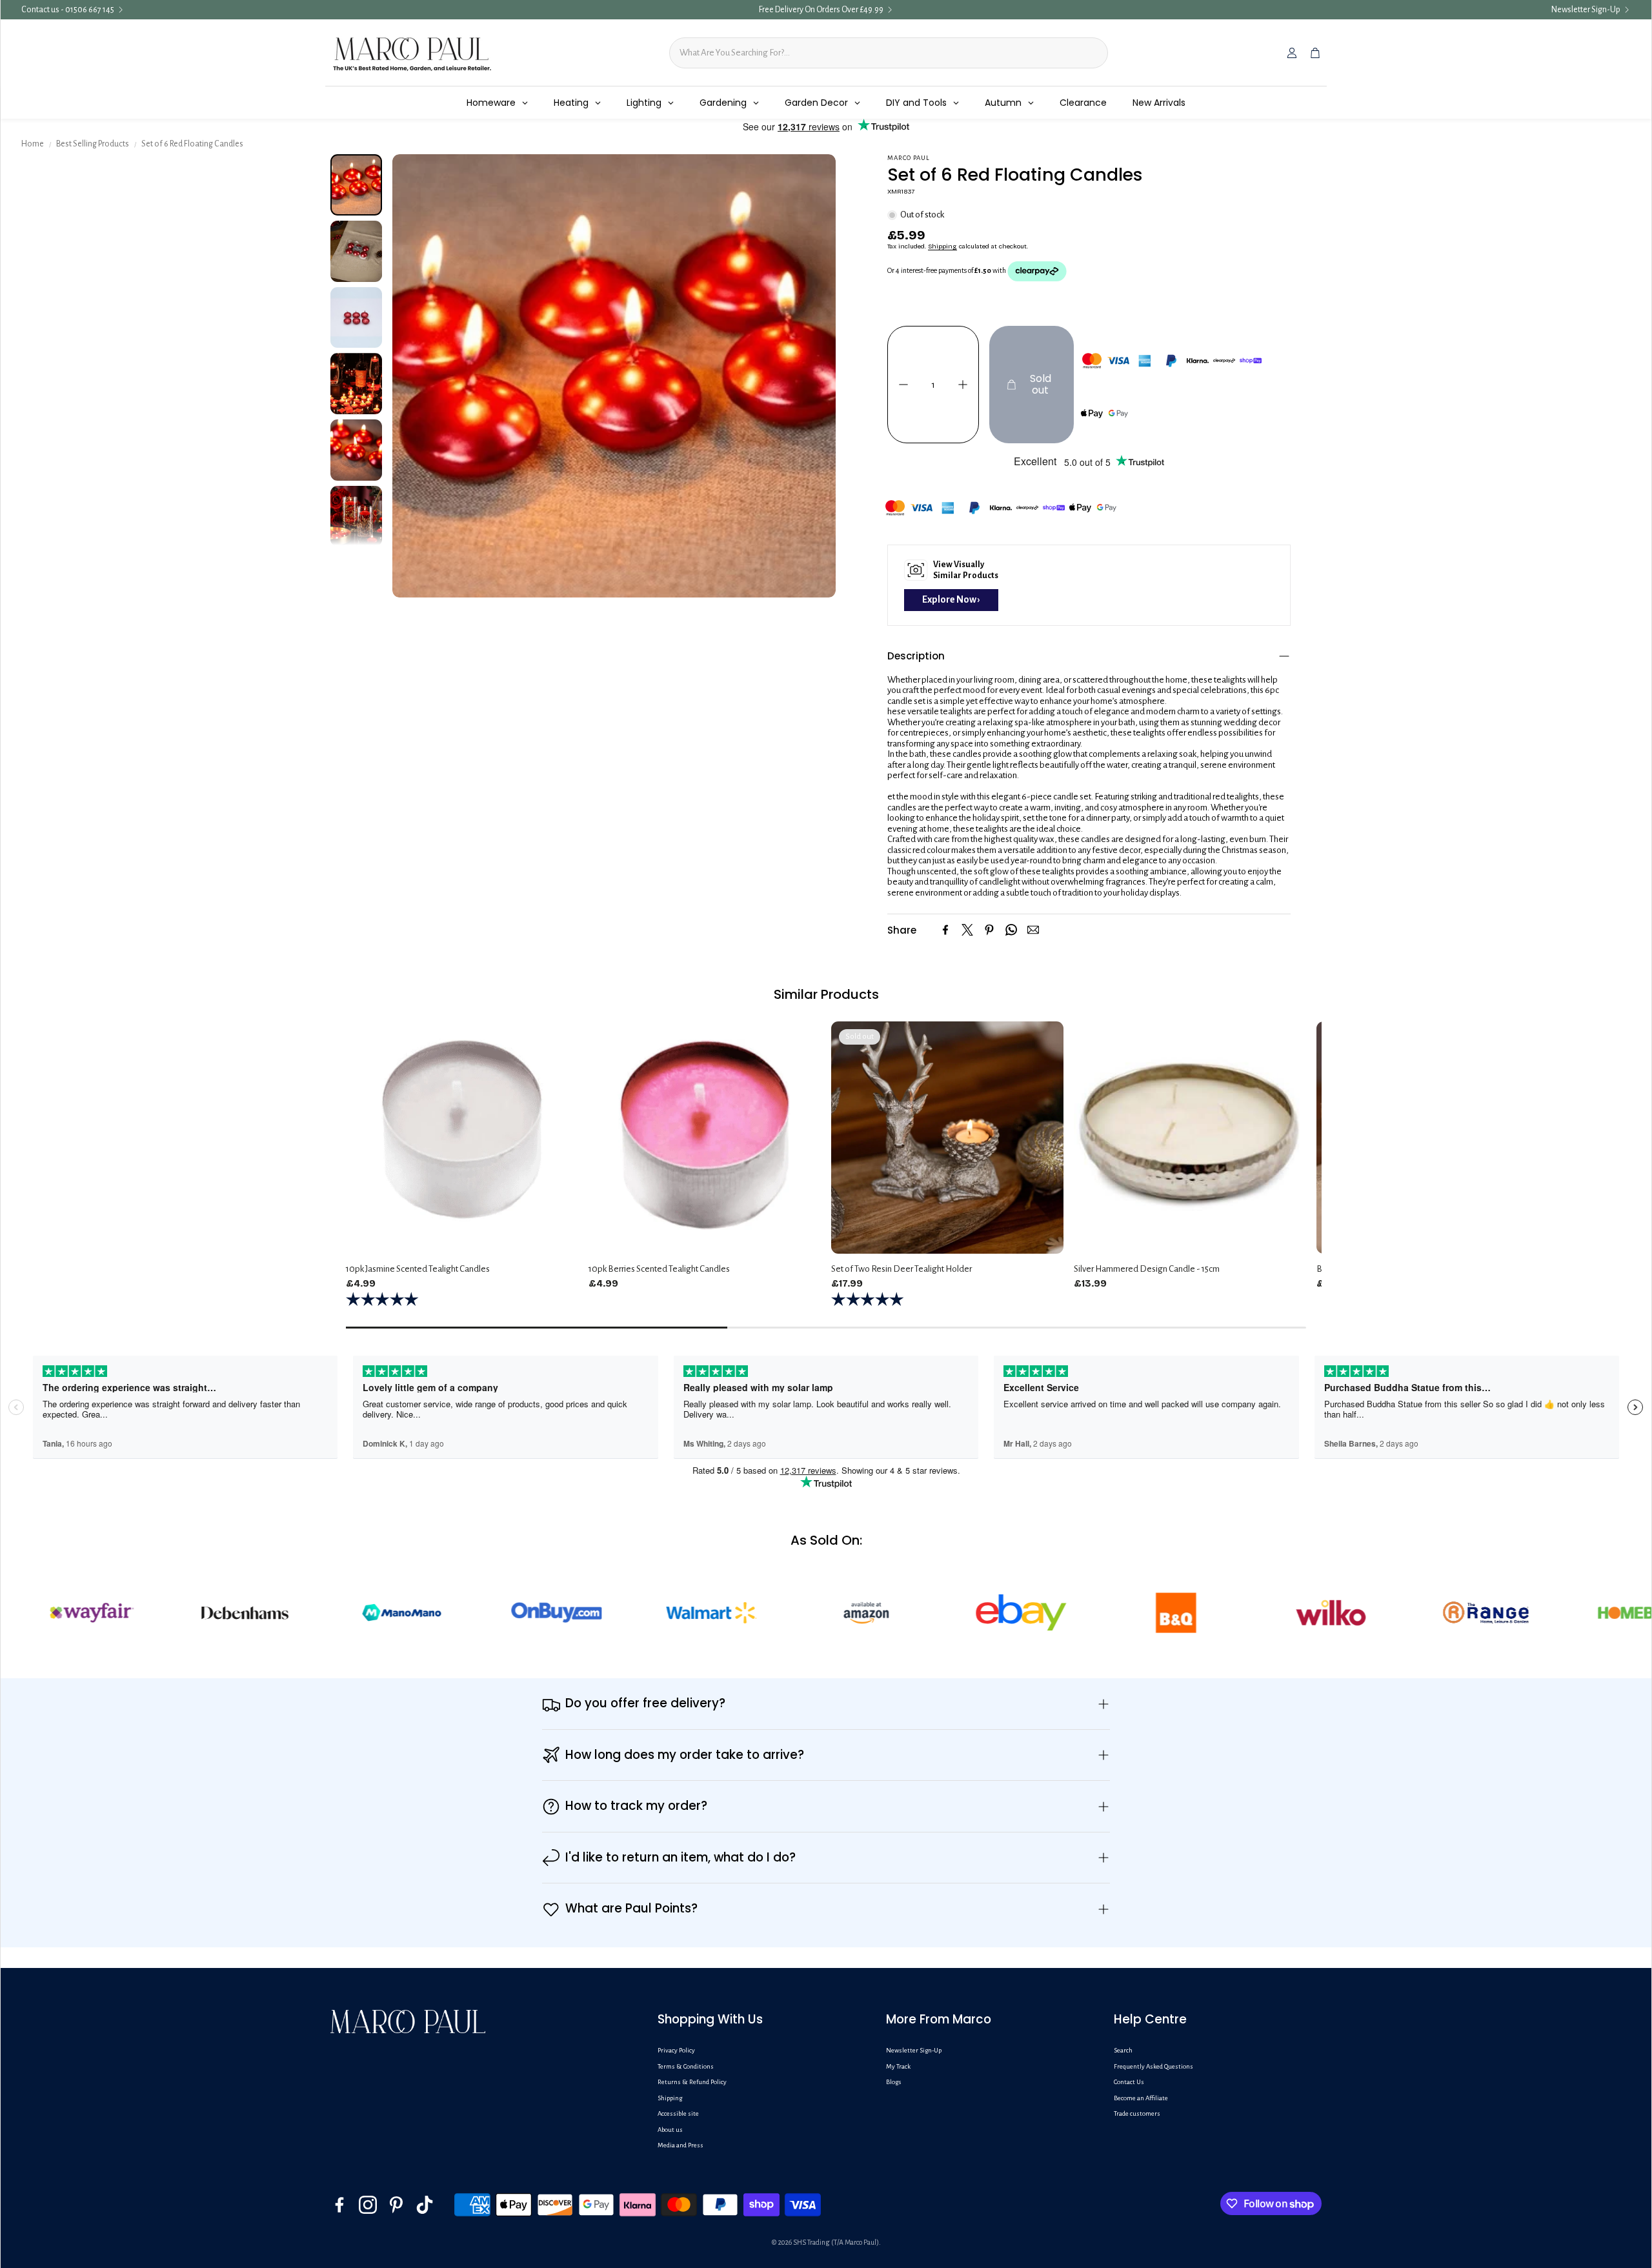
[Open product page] (462, 1138)
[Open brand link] (86, 1612)
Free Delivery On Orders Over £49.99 (821, 10)
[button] (1089, 656)
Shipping (942, 246)
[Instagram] (368, 2205)
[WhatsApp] (1011, 930)
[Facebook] (945, 930)
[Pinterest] (989, 930)
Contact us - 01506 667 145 (68, 10)
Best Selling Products (93, 144)
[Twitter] (967, 930)
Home (33, 144)
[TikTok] (425, 2205)
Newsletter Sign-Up (1586, 10)
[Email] (1033, 930)
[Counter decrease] (903, 385)
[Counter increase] (963, 385)
